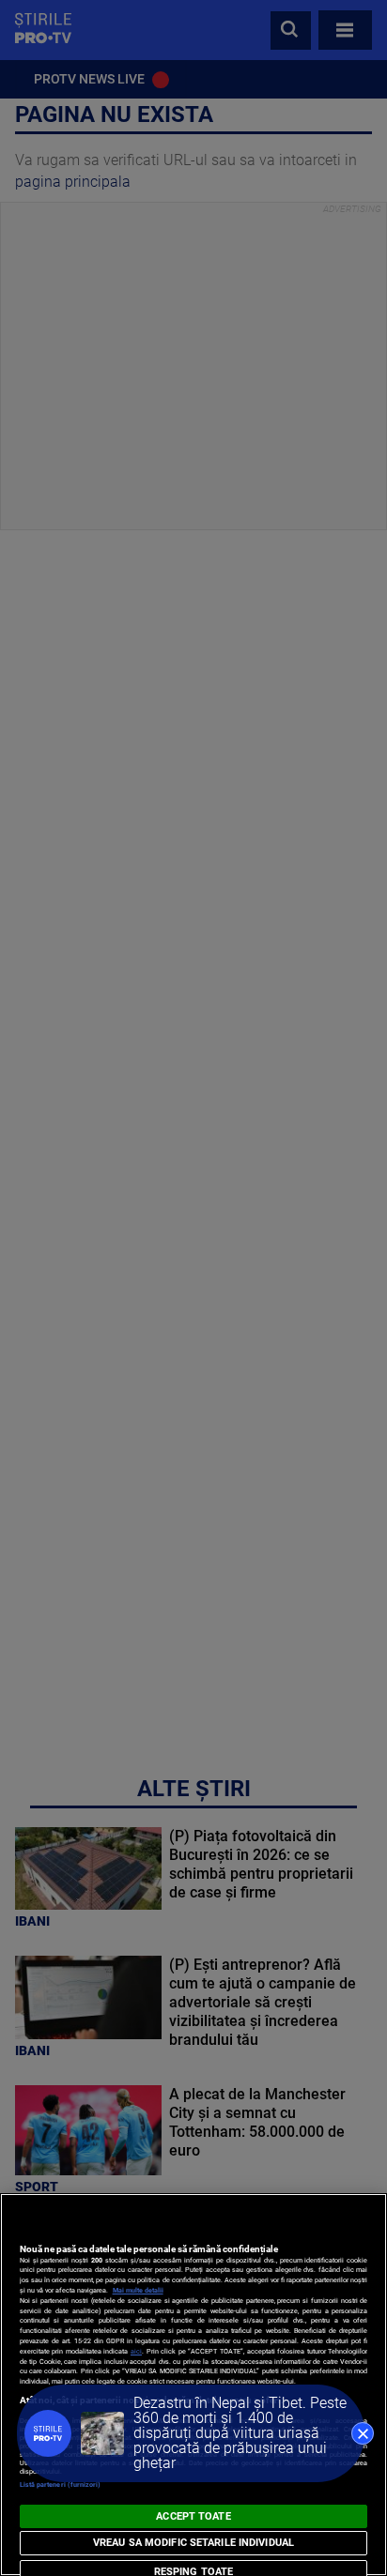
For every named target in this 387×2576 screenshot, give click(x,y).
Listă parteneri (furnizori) (61, 2485)
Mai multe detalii (138, 2290)
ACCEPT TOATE (193, 2516)
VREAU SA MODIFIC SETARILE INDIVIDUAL (193, 2543)
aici (136, 2351)
